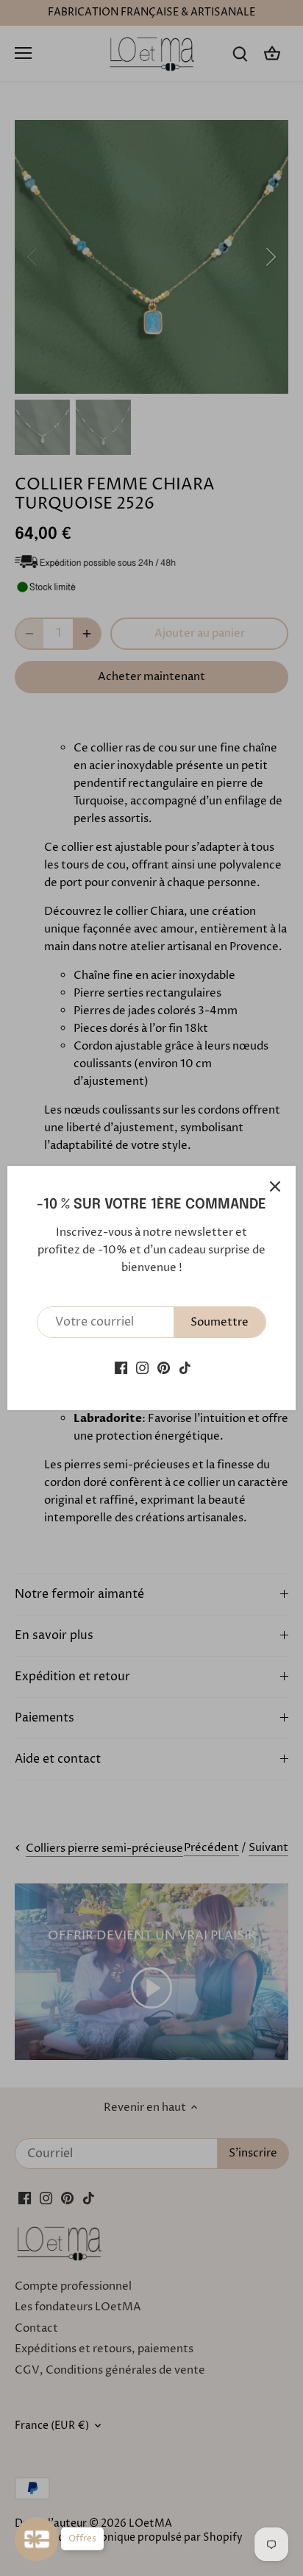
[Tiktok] (185, 1368)
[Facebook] (121, 1368)
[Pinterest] (164, 1368)
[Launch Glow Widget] (37, 2539)
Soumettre (220, 1322)
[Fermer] (275, 1186)
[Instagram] (142, 1368)
